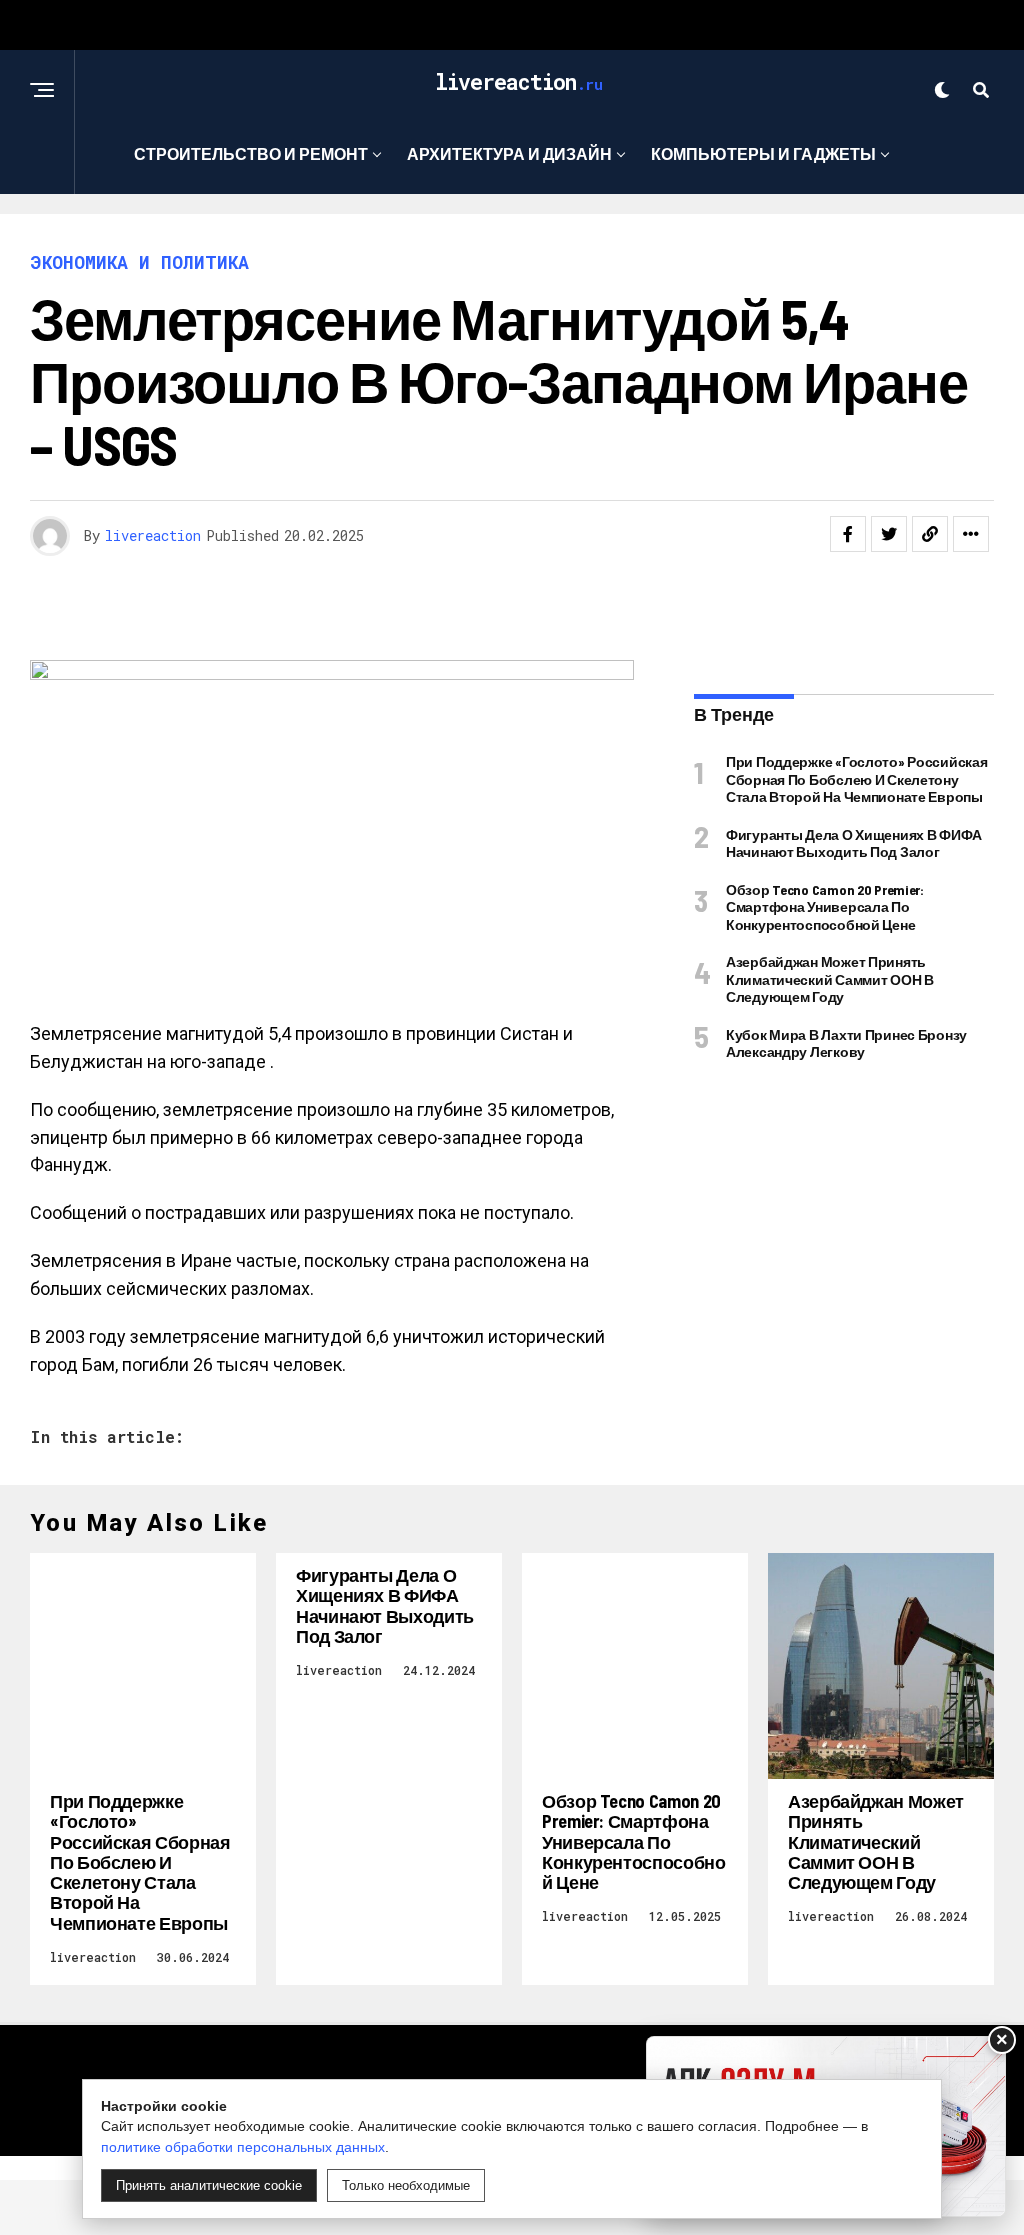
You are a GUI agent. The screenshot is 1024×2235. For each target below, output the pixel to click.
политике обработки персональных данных (243, 2147)
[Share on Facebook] (848, 534)
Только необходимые (406, 2185)
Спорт (505, 235)
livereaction (153, 535)
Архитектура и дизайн (509, 153)
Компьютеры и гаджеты (763, 153)
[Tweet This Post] (889, 534)
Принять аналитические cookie (209, 2185)
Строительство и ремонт (251, 153)
